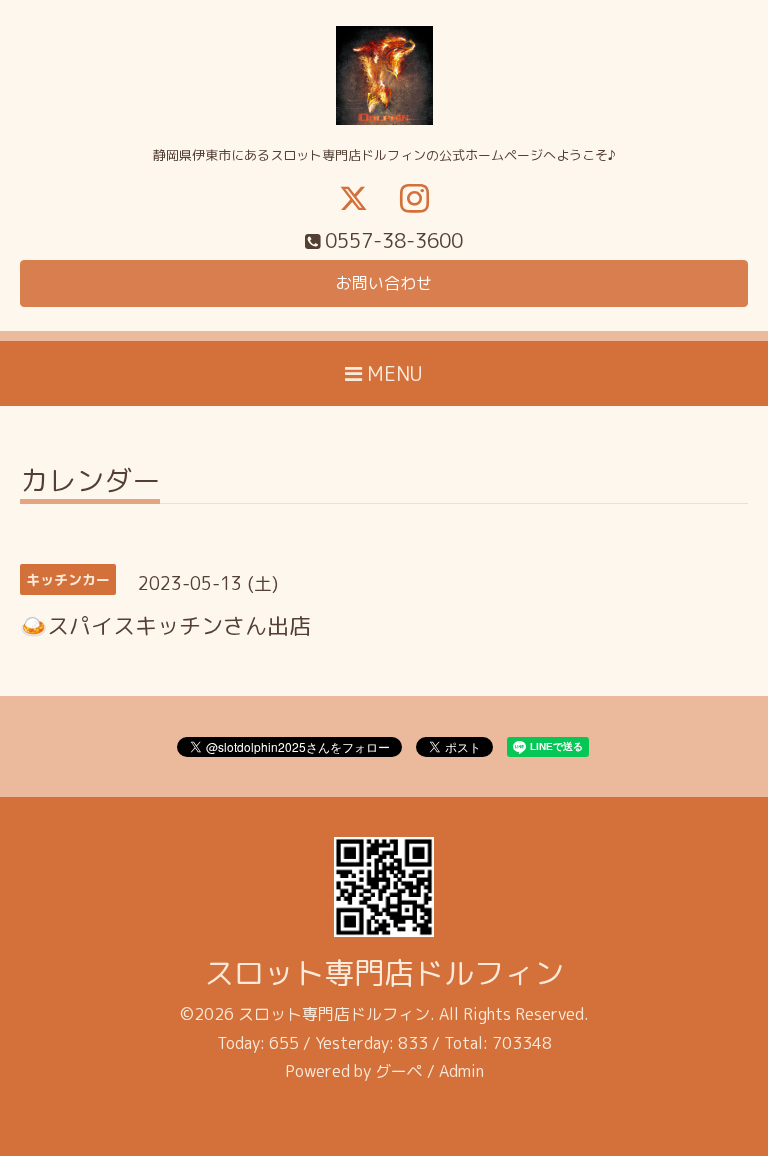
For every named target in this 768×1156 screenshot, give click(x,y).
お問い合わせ (384, 283)
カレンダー (90, 483)
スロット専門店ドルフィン (384, 973)
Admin (461, 1071)
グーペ (399, 1071)
